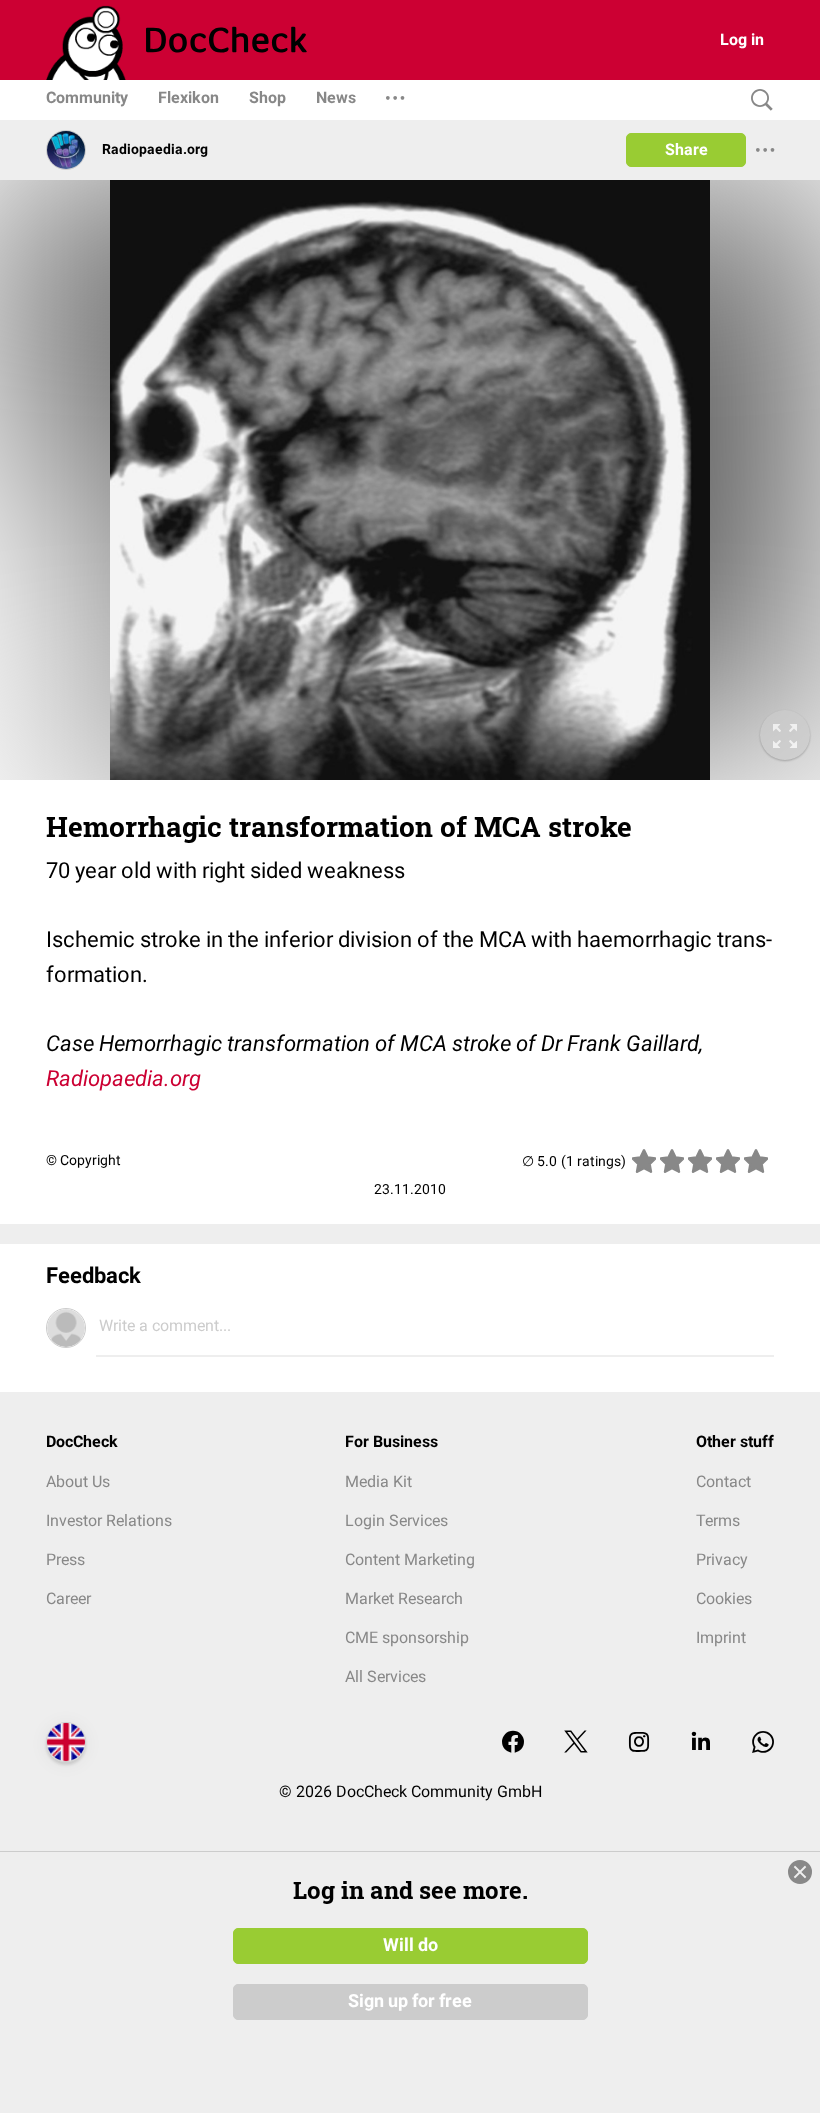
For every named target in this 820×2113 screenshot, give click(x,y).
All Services (385, 1676)
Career (68, 1598)
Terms (718, 1520)
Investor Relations (109, 1520)
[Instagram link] (639, 1743)
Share (686, 149)
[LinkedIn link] (701, 1743)
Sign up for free (410, 2001)
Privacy (722, 1559)
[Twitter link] (576, 1743)
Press (65, 1559)
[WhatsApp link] (763, 1743)
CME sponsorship (407, 1637)
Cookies (724, 1598)
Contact (723, 1481)
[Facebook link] (513, 1743)
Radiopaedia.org (123, 1078)
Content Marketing (410, 1559)
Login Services (396, 1520)
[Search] (757, 100)
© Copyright (83, 1160)
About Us (78, 1481)
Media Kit (378, 1481)
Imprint (721, 1637)
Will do (410, 1945)
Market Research (404, 1598)
